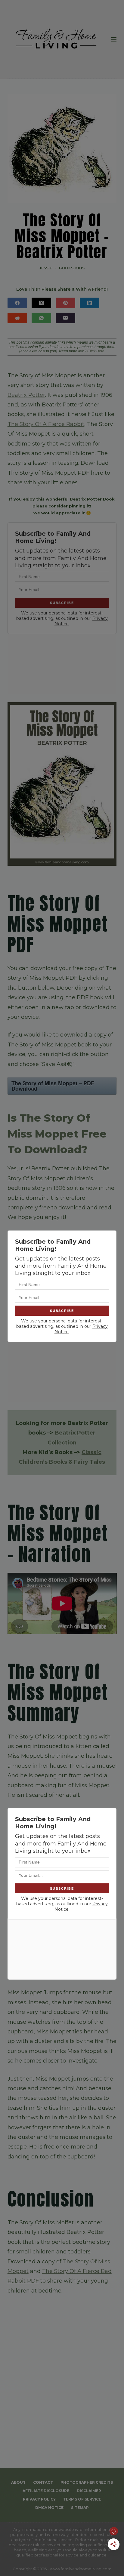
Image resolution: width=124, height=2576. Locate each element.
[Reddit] (17, 318)
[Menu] (114, 39)
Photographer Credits (87, 2482)
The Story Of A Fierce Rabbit (46, 424)
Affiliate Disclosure (46, 2491)
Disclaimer (89, 2491)
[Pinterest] (65, 303)
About (18, 2482)
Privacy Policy (39, 2499)
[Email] (65, 318)
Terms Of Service (82, 2499)
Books (66, 268)
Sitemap (80, 2508)
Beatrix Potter (26, 395)
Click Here (96, 351)
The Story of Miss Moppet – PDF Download (53, 1086)
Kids (80, 268)
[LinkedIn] (90, 303)
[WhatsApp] (41, 318)
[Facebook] (17, 303)
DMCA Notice (49, 2508)
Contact (43, 2482)
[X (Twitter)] (41, 303)
